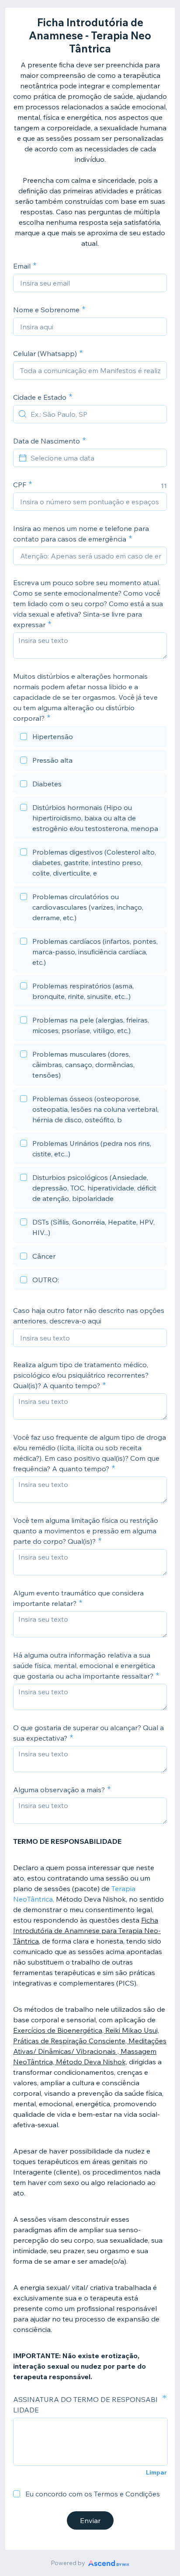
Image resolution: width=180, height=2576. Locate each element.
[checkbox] (90, 738)
